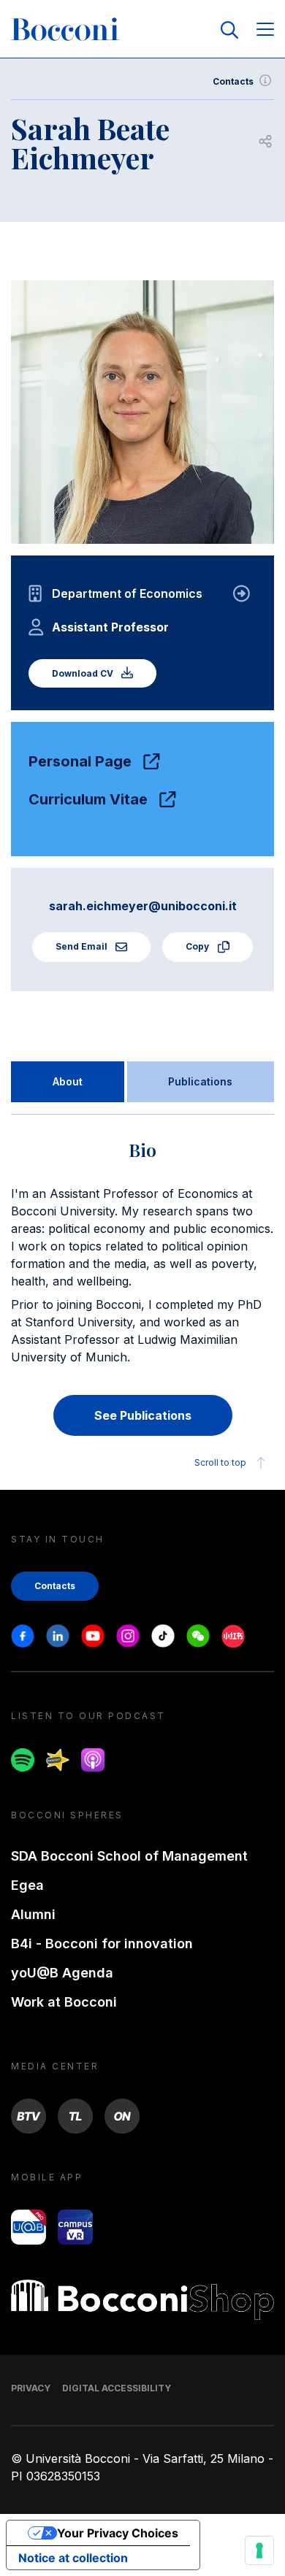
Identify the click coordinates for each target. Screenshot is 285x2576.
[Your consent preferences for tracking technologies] (259, 2550)
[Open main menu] (265, 30)
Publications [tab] (200, 1081)
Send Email (83, 946)
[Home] (65, 30)
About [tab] (68, 1081)
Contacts (233, 81)
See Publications (143, 1415)
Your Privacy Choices (118, 2533)
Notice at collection (73, 2558)
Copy (198, 946)
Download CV (84, 673)
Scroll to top (220, 1462)
